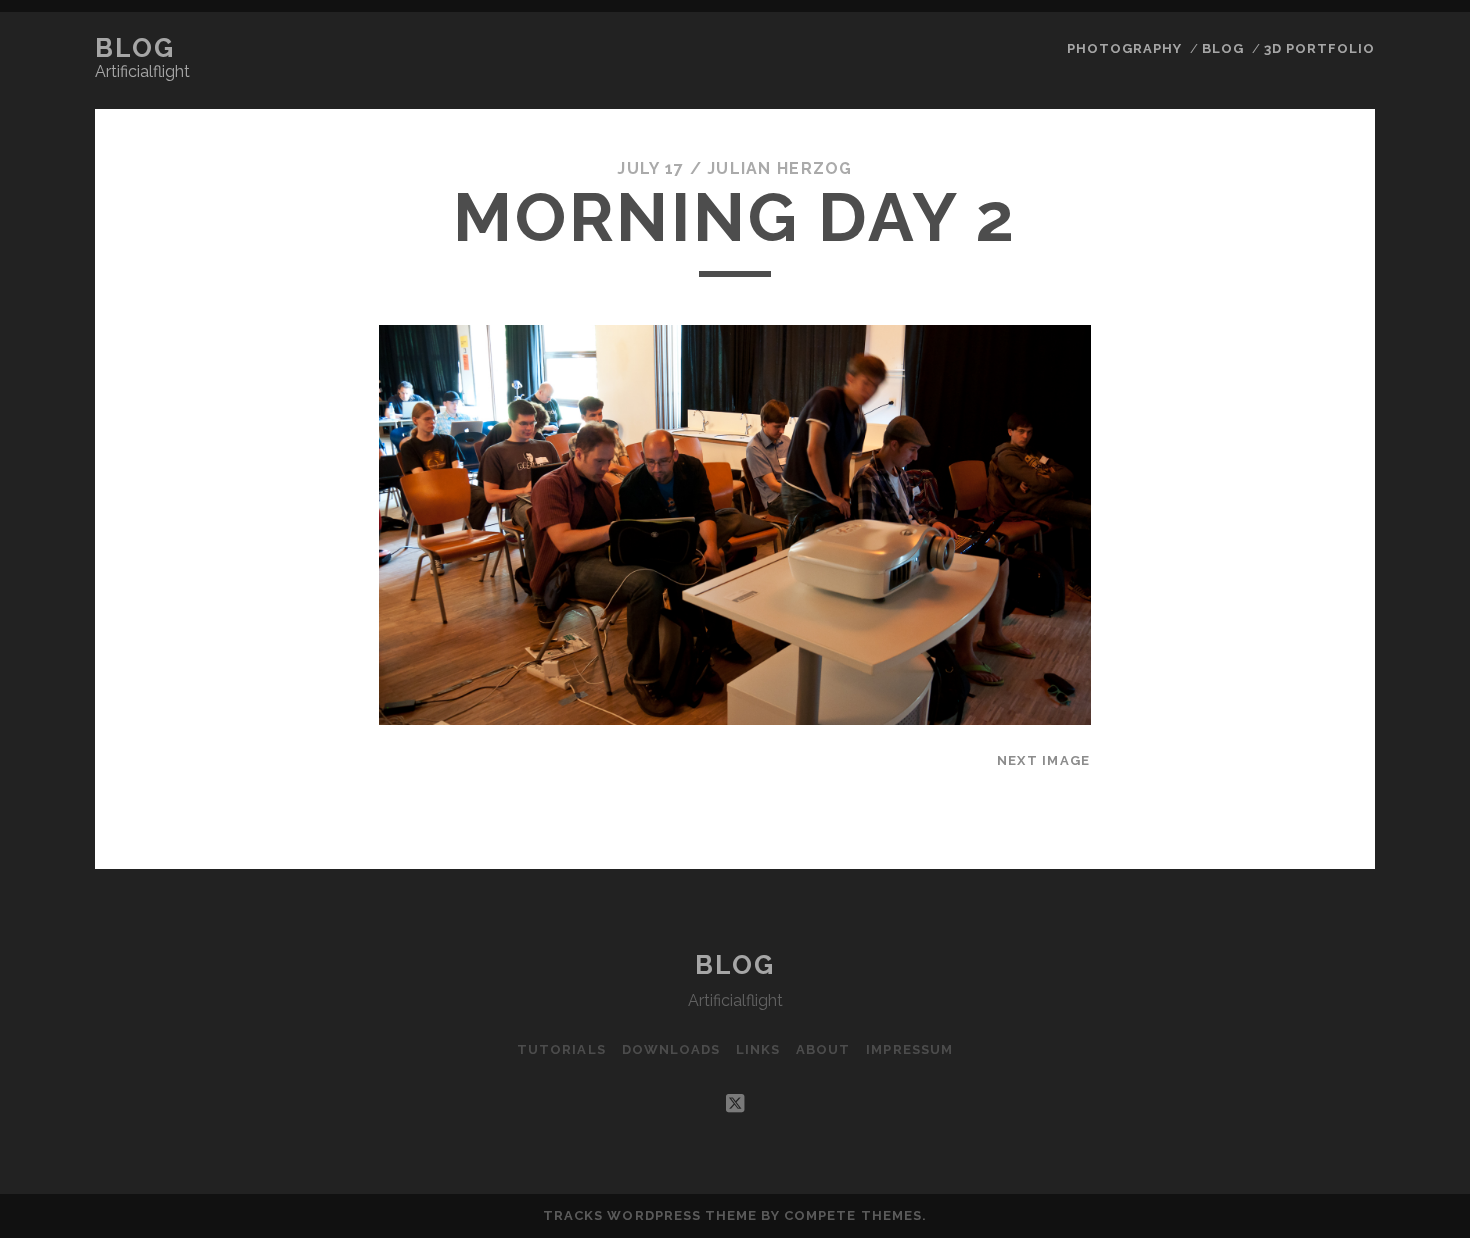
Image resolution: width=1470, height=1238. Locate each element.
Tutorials (561, 1049)
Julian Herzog (780, 168)
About (823, 1049)
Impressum (909, 1049)
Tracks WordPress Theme (650, 1215)
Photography (1124, 48)
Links (758, 1049)
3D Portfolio (1320, 48)
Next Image (1044, 760)
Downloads (671, 1049)
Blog (134, 48)
